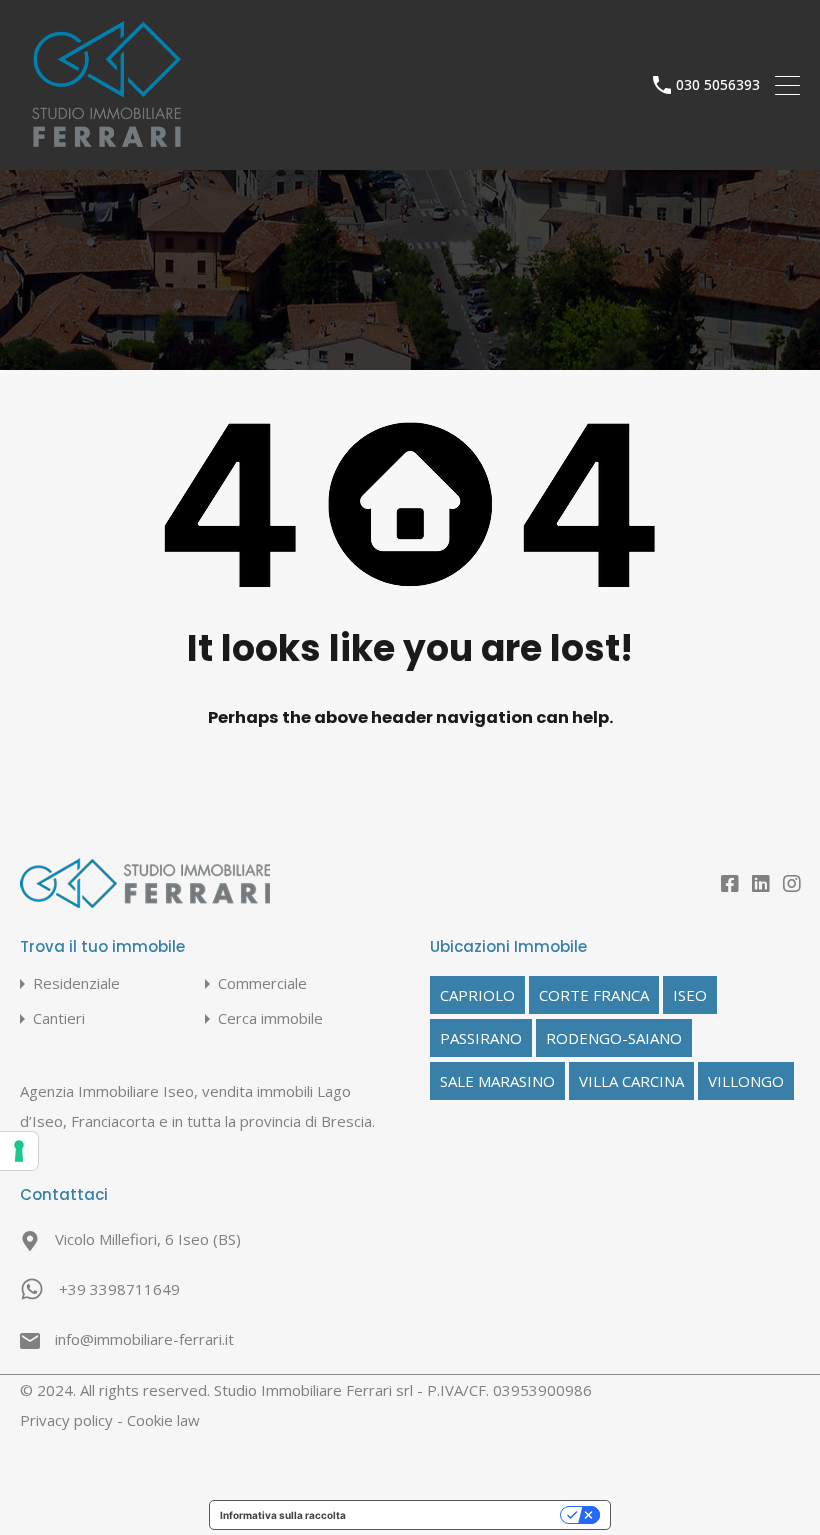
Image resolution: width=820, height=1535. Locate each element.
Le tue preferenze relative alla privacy (459, 1515)
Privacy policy (66, 1420)
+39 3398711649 (119, 1289)
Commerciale (262, 983)
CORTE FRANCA (594, 995)
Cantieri (59, 1018)
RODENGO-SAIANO (614, 1038)
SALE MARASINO (497, 1081)
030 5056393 (718, 85)
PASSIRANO (481, 1038)
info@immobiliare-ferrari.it (144, 1339)
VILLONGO (746, 1081)
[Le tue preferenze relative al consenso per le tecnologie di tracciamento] (19, 1151)
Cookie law (163, 1420)
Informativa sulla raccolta (283, 1515)
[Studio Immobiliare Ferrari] (106, 146)
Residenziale (76, 983)
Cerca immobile (270, 1018)
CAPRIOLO (477, 995)
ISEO (690, 995)
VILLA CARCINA (631, 1081)
